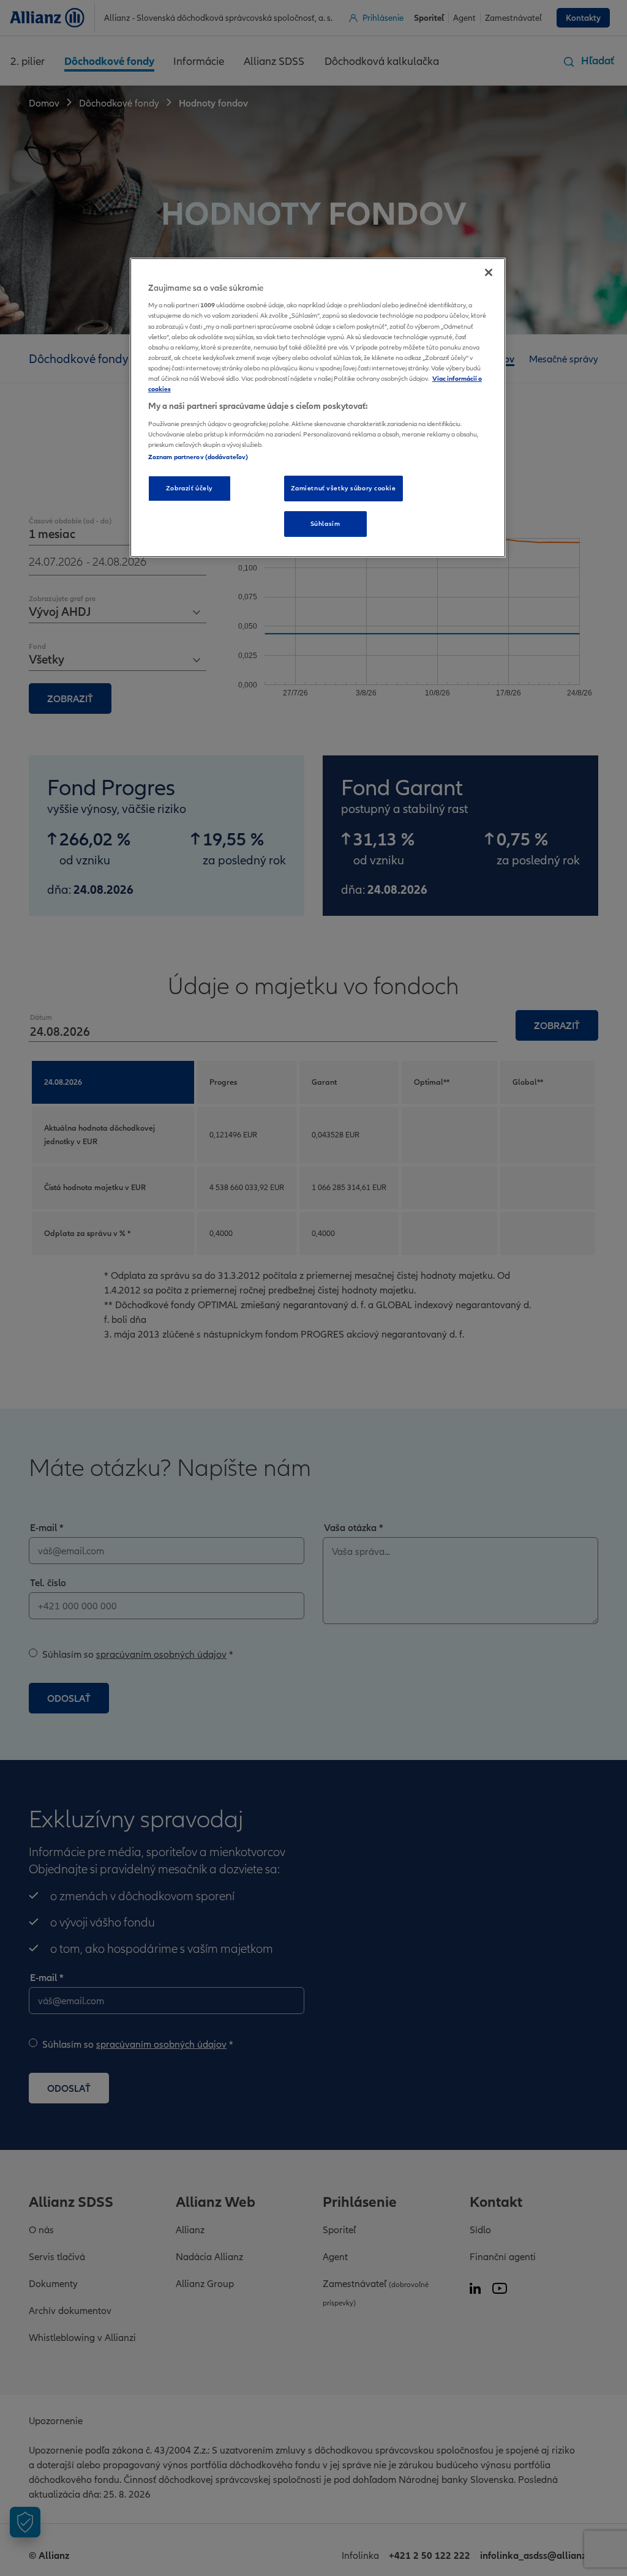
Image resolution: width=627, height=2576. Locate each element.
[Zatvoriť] (489, 272)
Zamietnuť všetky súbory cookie (344, 488)
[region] (318, 408)
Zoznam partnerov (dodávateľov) (198, 457)
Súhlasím (325, 523)
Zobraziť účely (190, 488)
